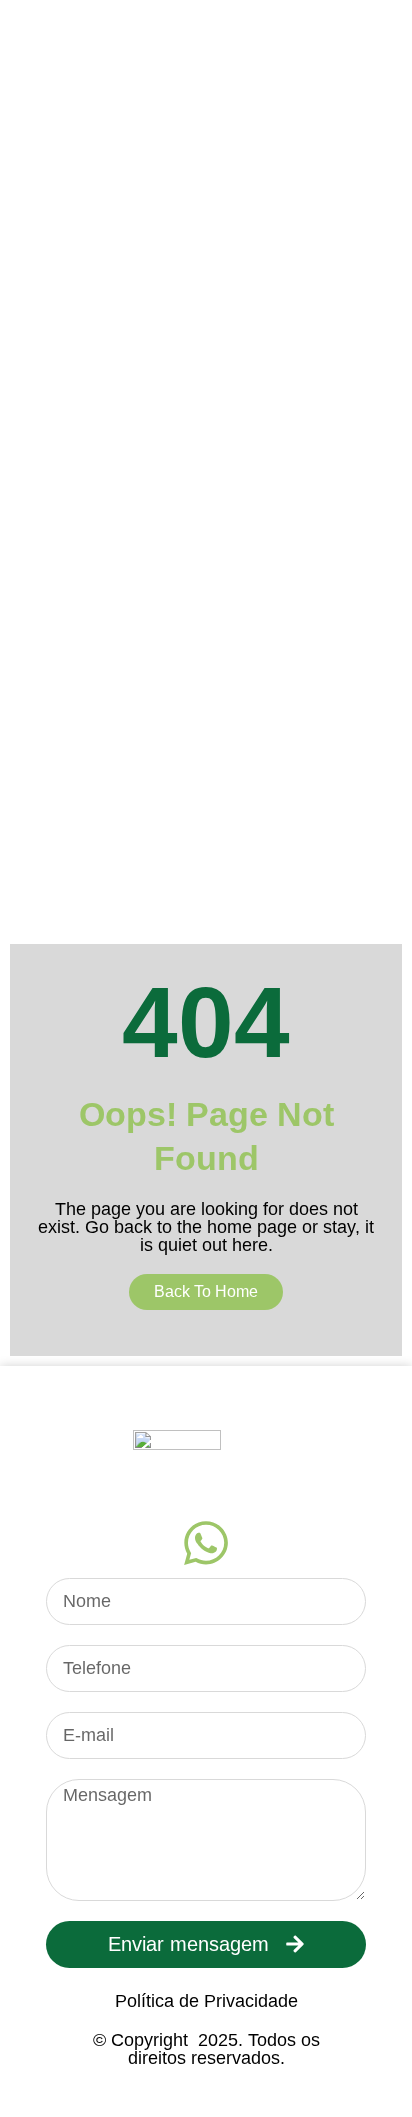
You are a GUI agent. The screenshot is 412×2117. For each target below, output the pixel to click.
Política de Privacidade (206, 2001)
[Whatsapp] (206, 1543)
